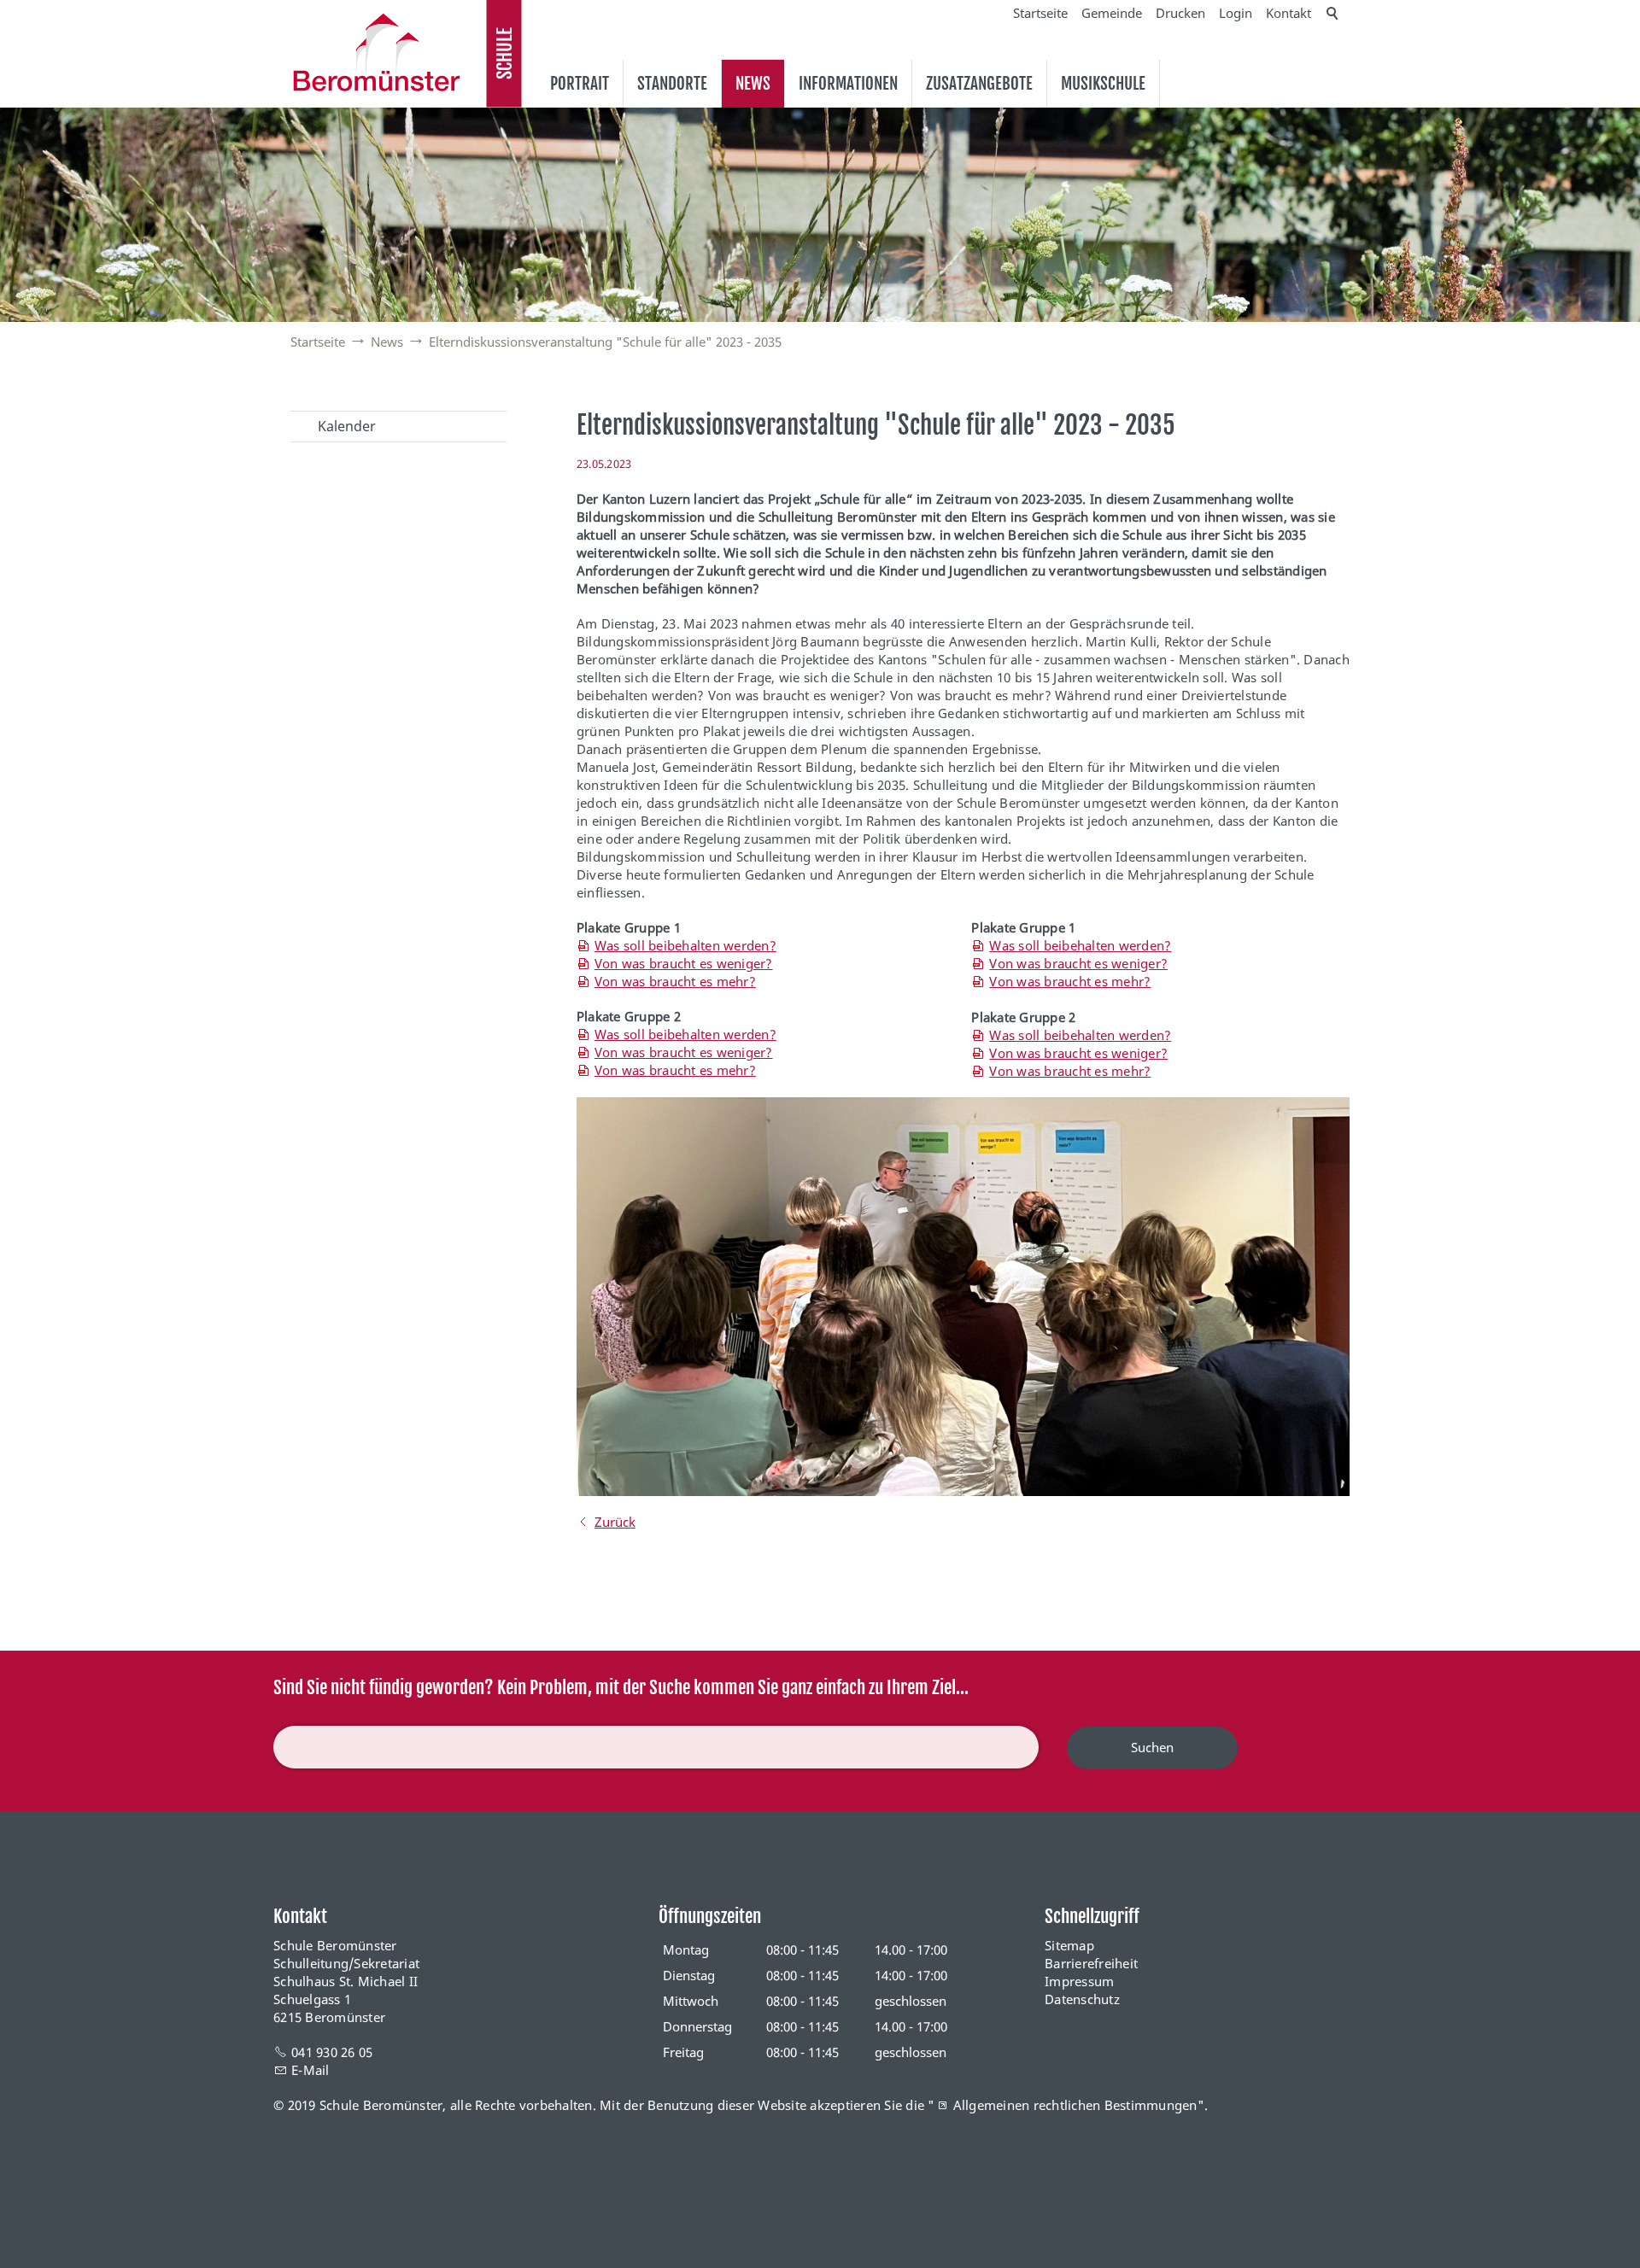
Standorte (672, 84)
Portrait (580, 84)
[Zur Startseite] (377, 52)
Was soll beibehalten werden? (685, 945)
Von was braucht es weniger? (684, 963)
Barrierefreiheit (1091, 1963)
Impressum (1079, 1981)
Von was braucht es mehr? (675, 981)
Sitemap (1069, 1945)
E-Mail (310, 2070)
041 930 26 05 (332, 2052)
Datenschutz (1082, 1999)
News (753, 84)
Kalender (347, 426)
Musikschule (1103, 84)
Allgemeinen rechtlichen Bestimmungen (1075, 2105)
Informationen (848, 84)
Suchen (1152, 1747)
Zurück (615, 1522)
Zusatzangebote (979, 84)
